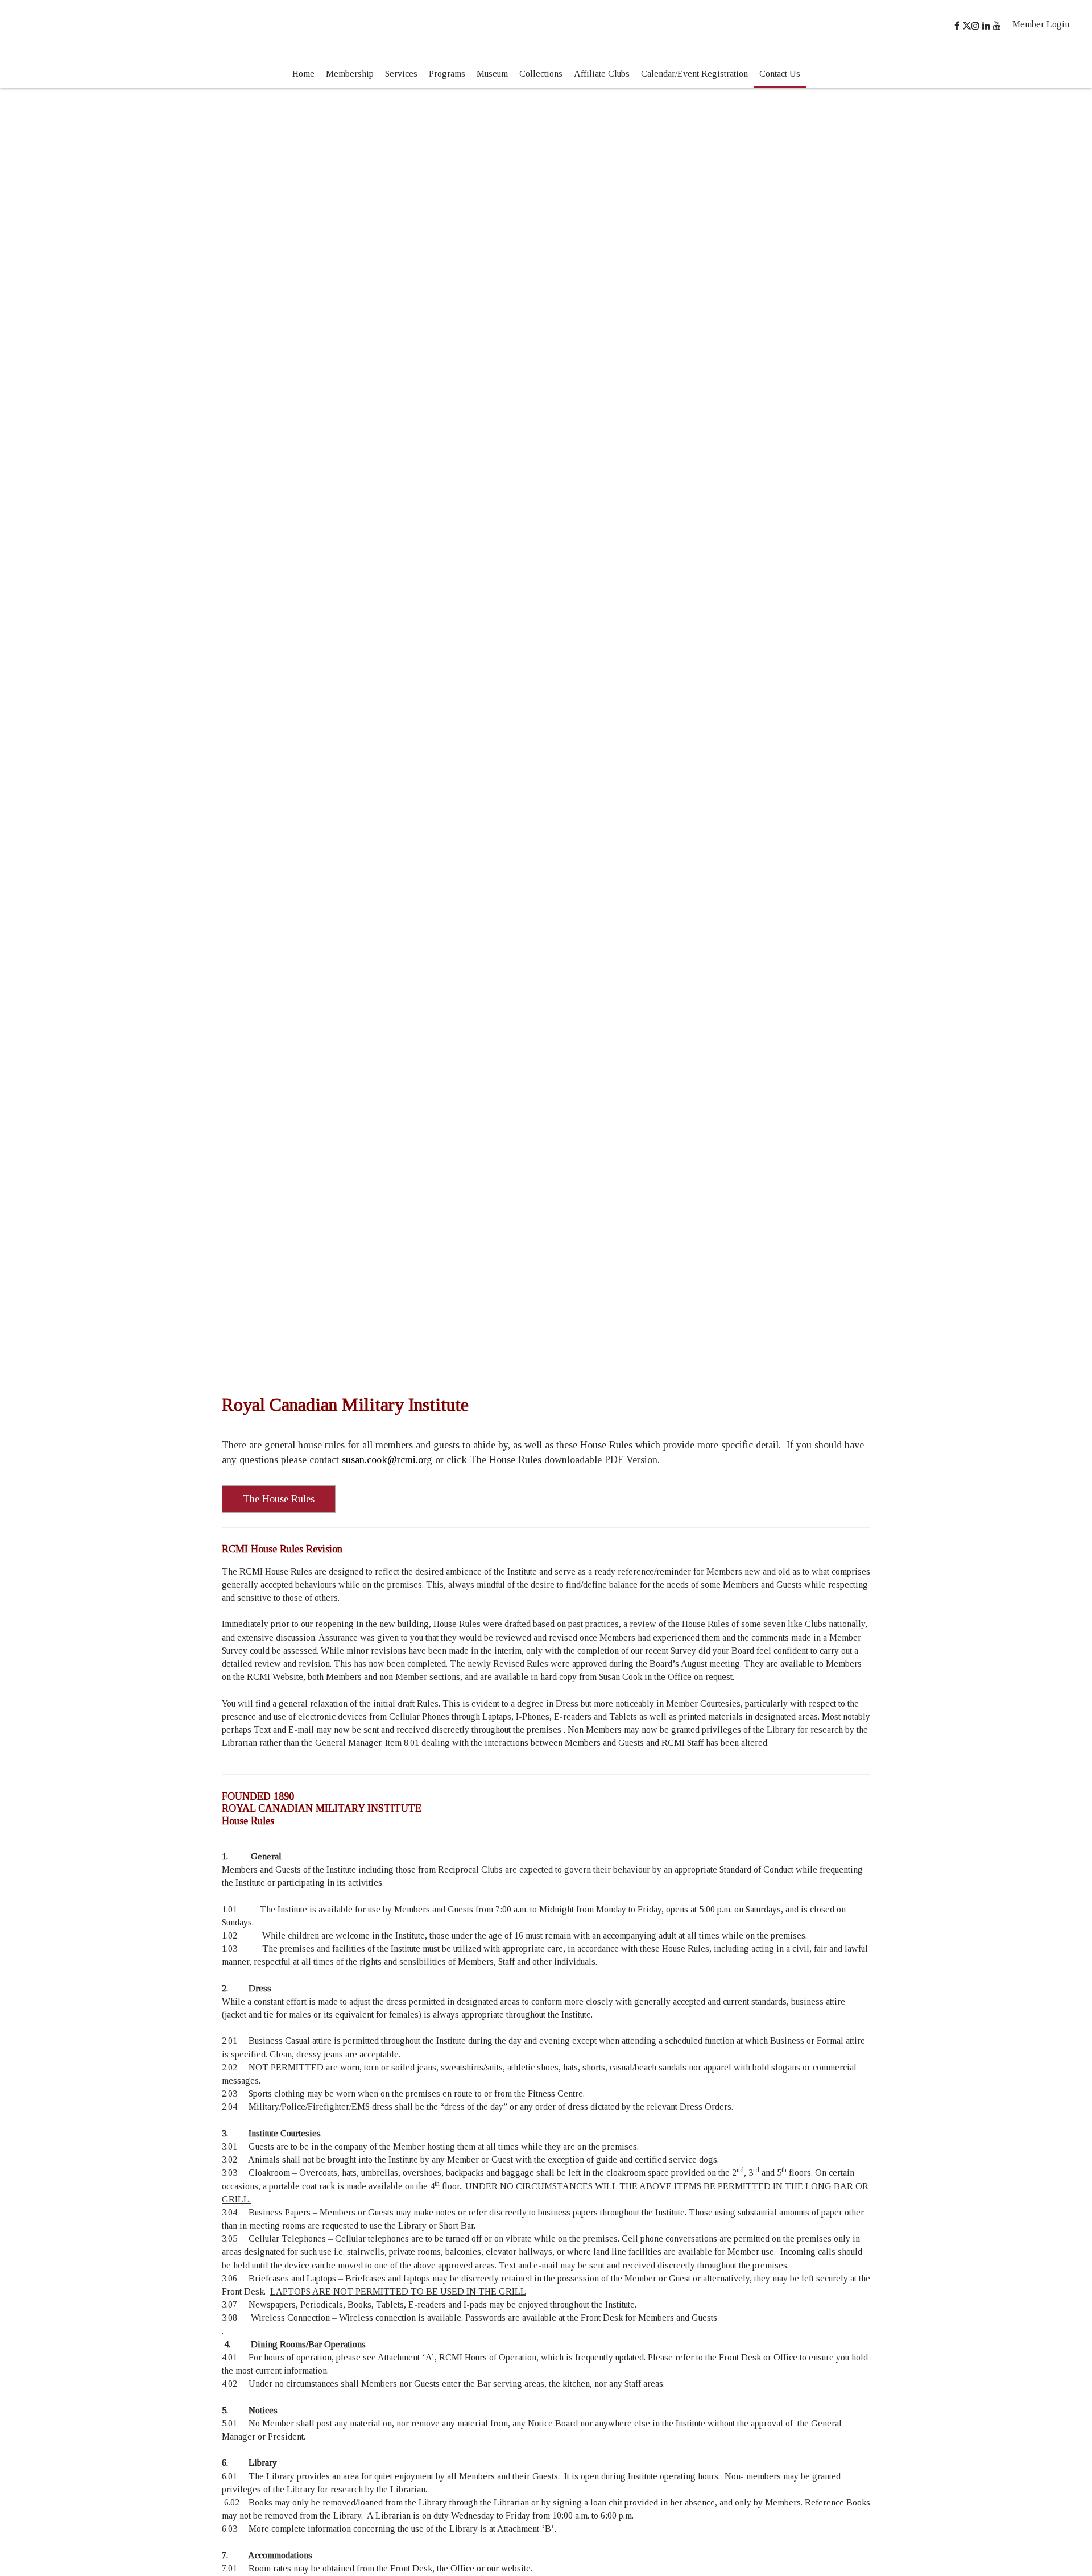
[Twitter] (967, 26)
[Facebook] (958, 26)
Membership (350, 74)
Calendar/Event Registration (694, 74)
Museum (492, 74)
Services (401, 74)
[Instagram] (977, 26)
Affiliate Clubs (602, 74)
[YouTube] (998, 26)
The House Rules (279, 1499)
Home (303, 74)
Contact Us (780, 74)
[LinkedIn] (988, 26)
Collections (541, 74)
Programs (447, 74)
